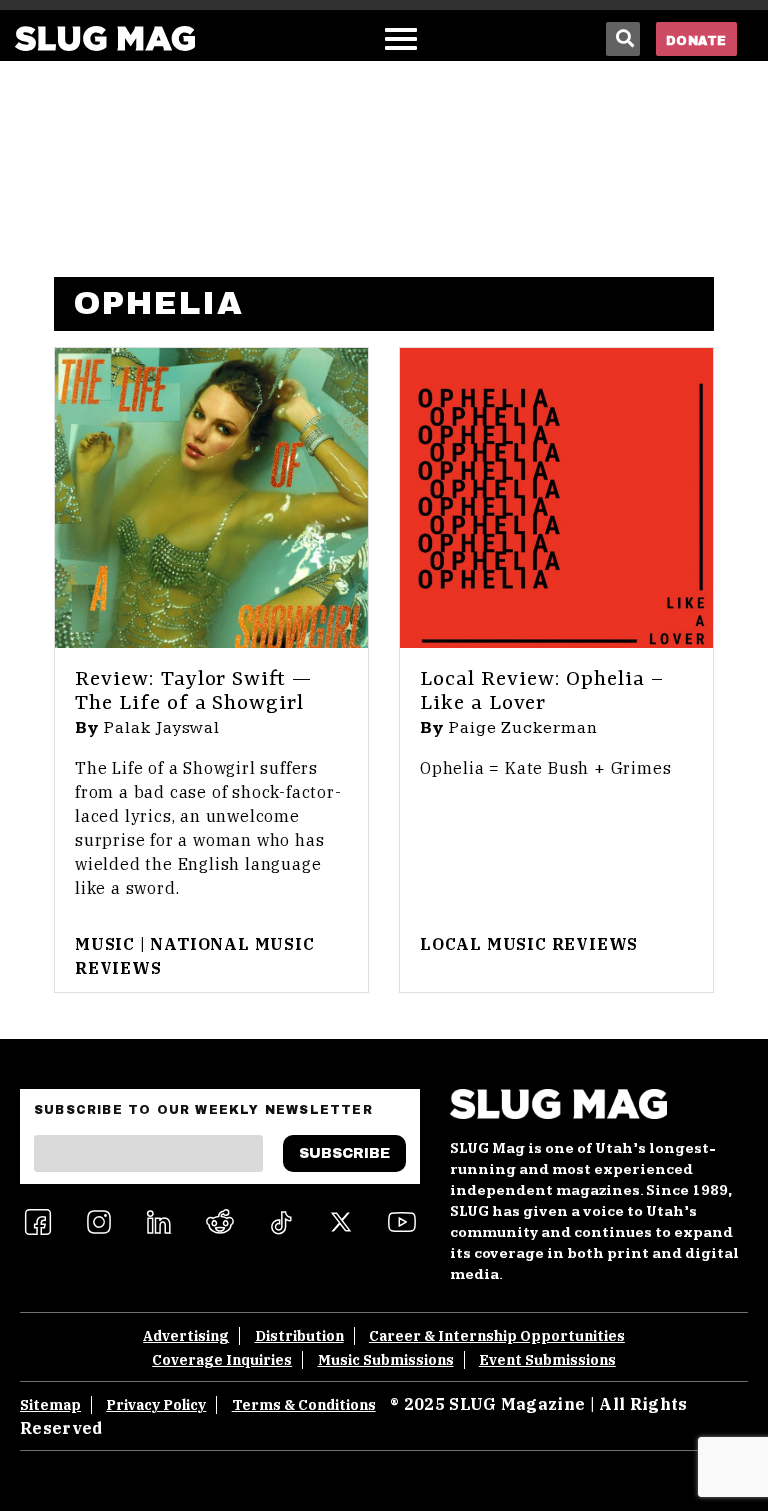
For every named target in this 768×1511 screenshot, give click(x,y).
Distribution (299, 1336)
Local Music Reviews (529, 944)
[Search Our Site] (623, 39)
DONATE (696, 41)
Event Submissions (547, 1360)
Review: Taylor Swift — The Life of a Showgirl (193, 692)
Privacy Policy (156, 1405)
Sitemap (50, 1405)
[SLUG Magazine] (105, 38)
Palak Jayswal (162, 728)
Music (105, 944)
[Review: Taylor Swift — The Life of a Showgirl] (211, 498)
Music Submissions (386, 1360)
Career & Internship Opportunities (497, 1336)
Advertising (186, 1336)
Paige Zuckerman (523, 728)
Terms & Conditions (304, 1405)
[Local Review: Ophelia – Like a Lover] (556, 498)
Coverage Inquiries (222, 1360)
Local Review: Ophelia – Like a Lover (542, 692)
